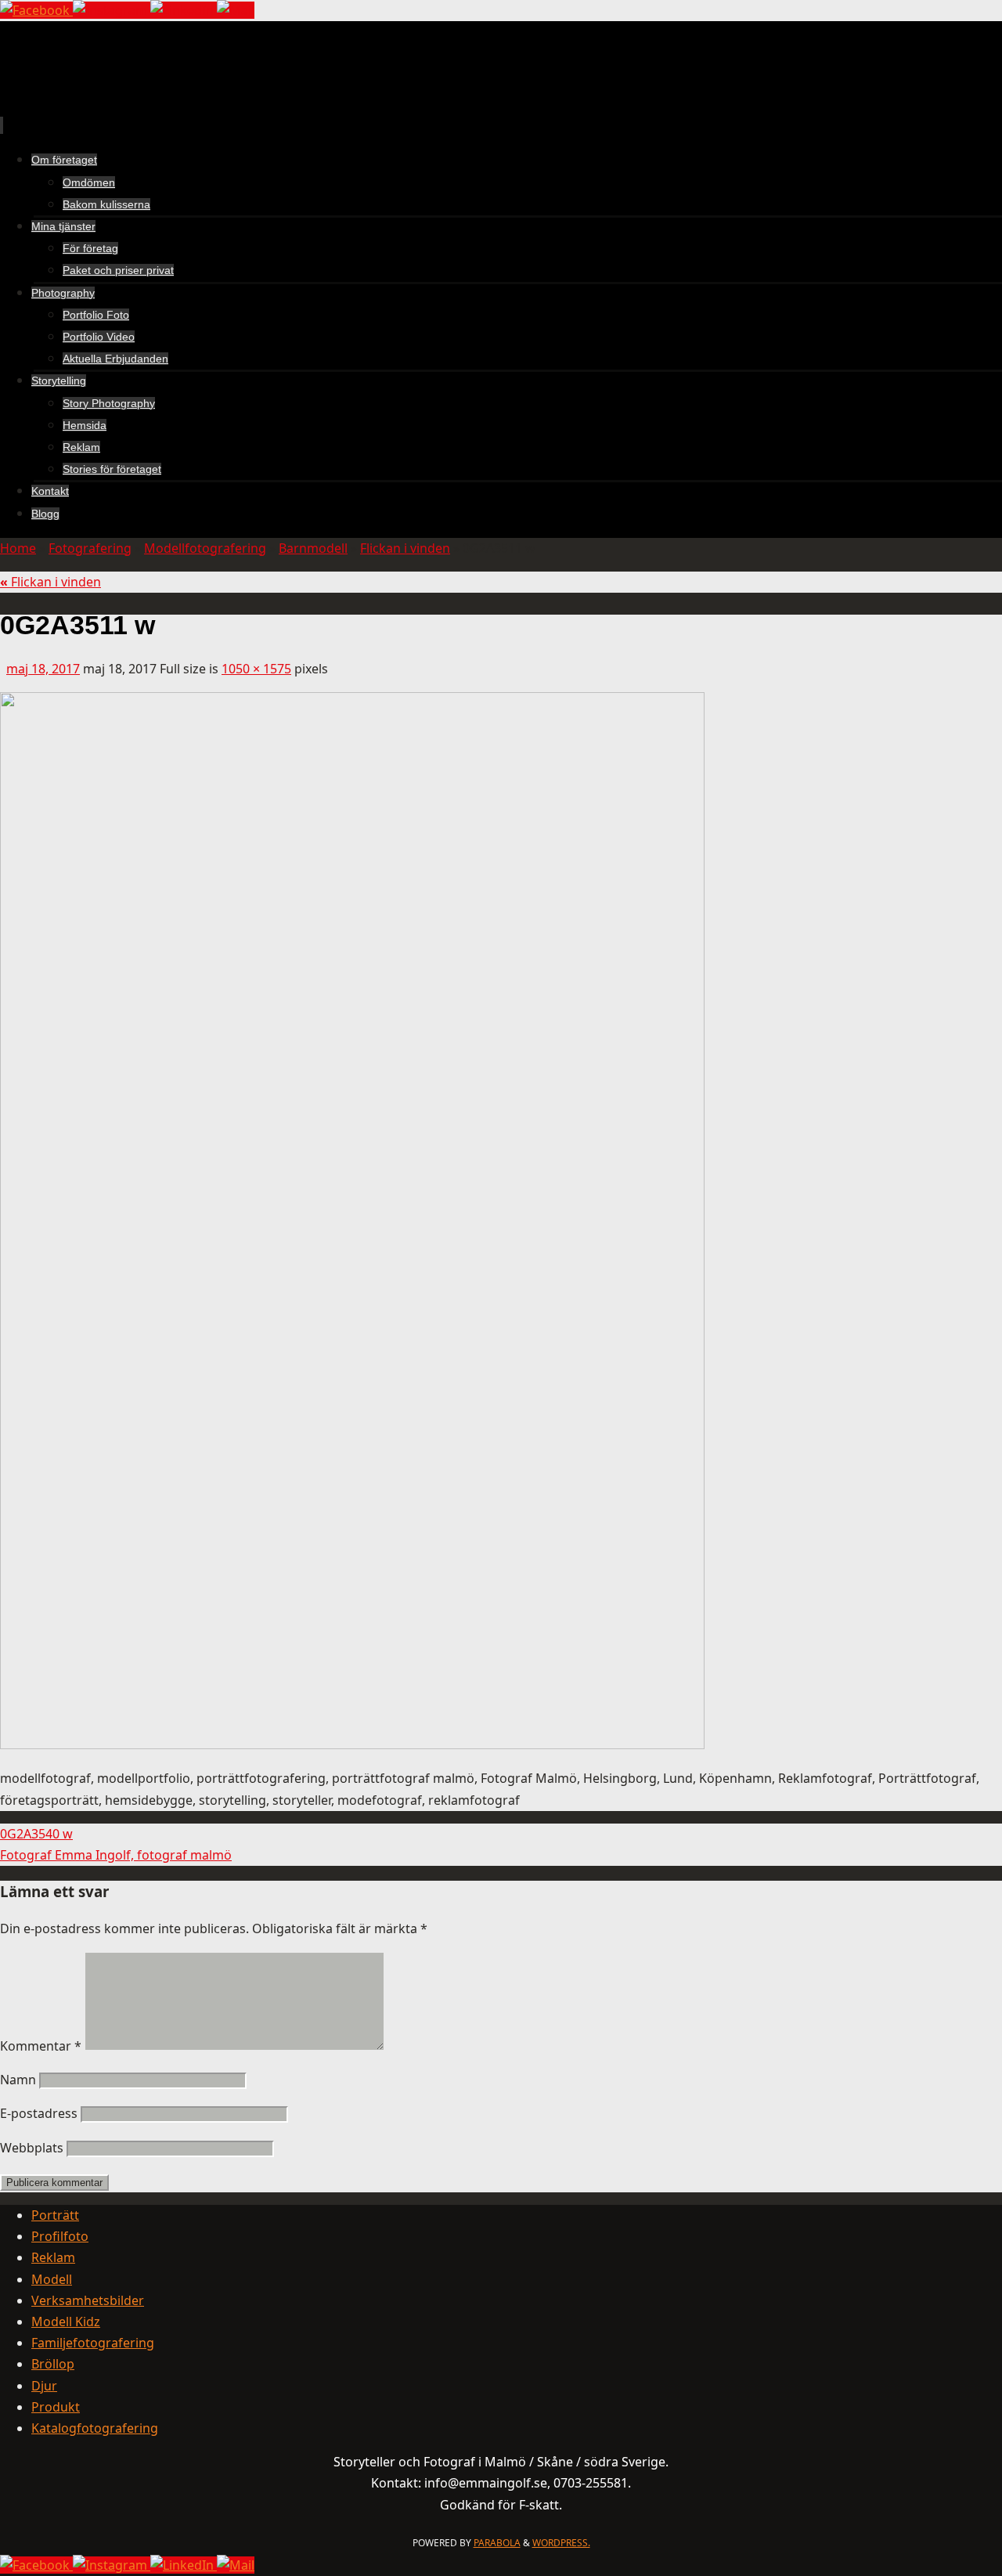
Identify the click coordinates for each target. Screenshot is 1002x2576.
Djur (44, 2386)
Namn (18, 2080)
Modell (52, 2279)
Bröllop (53, 2364)
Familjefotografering (93, 2343)
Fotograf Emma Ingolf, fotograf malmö (116, 1855)
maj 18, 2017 (43, 669)
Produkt (56, 2407)
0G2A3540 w (36, 1834)
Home (18, 548)
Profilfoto (60, 2236)
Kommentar (41, 2046)
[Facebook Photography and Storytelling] (36, 10)
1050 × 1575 (256, 669)
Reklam (53, 2257)
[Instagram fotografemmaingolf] (112, 10)
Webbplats (32, 2148)
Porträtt (55, 2215)
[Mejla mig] (236, 10)
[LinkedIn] (184, 10)
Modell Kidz (66, 2322)
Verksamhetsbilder (88, 2300)
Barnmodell (313, 548)
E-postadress (39, 2113)
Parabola (497, 2543)
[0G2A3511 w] (352, 1744)
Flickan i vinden (405, 548)
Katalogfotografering (95, 2428)
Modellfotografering (205, 548)
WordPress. (561, 2543)
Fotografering (90, 548)
